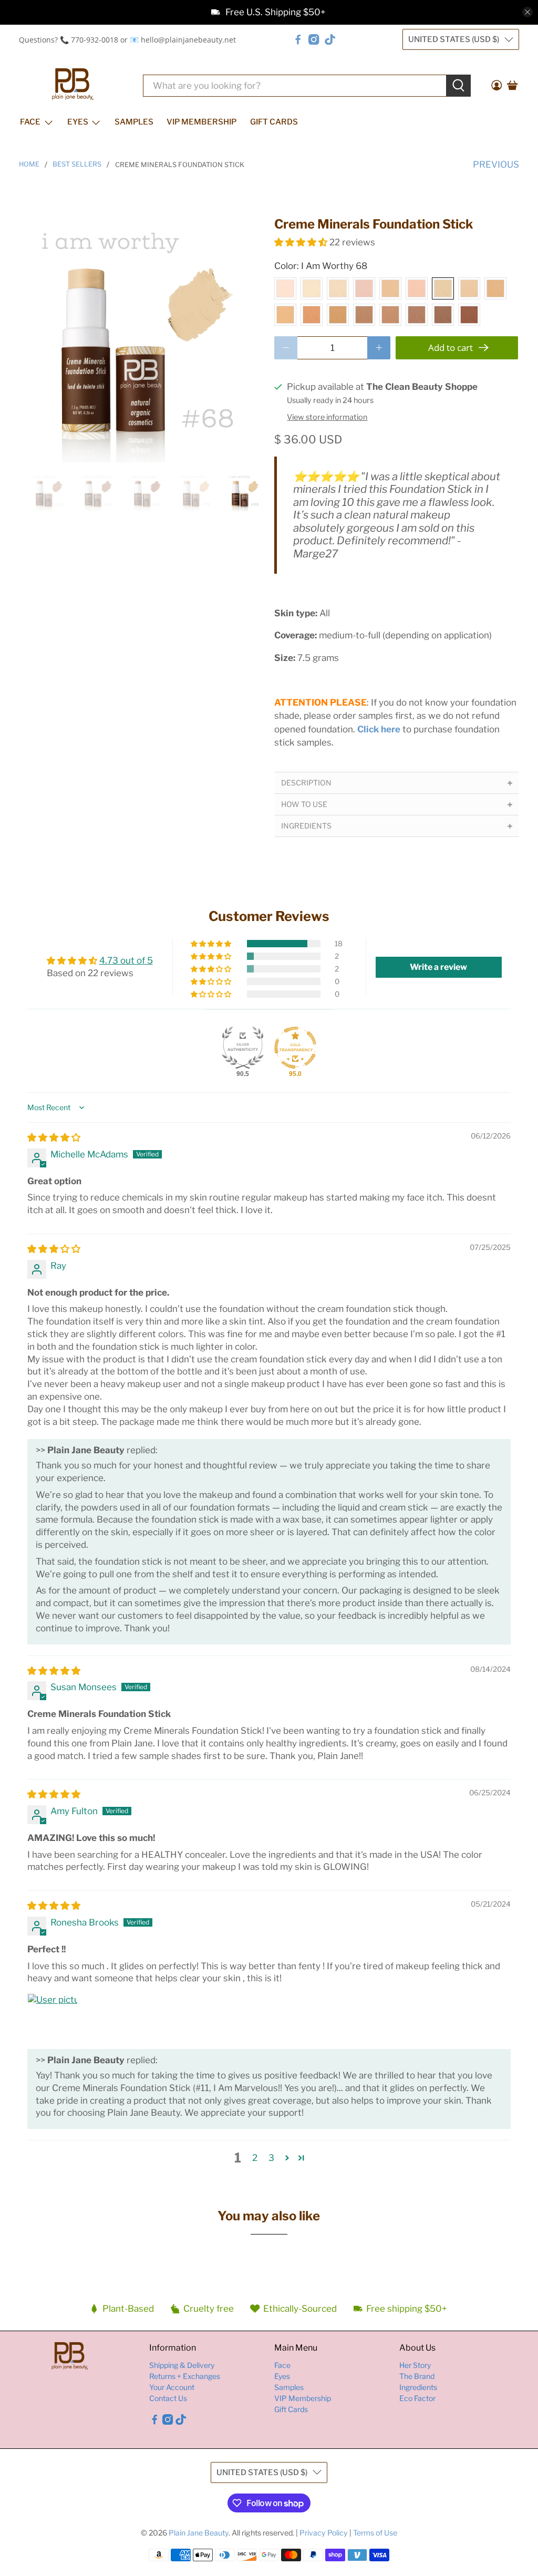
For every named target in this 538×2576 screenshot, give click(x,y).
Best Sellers (77, 165)
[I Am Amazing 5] (390, 288)
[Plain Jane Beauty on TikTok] (330, 39)
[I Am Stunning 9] (312, 315)
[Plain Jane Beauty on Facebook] (298, 39)
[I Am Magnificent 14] (443, 315)
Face (30, 122)
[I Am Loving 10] (338, 315)
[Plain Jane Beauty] (73, 85)
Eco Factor (417, 2398)
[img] (54, 1137)
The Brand (417, 2376)
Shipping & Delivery (182, 2365)
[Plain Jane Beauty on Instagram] (314, 39)
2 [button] (255, 2158)
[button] (301, 242)
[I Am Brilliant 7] (469, 288)
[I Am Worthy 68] (443, 288)
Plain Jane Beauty (199, 2533)
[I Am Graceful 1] (285, 288)
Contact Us (168, 2398)
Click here (379, 729)
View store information (327, 417)
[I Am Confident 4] (364, 288)
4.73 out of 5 (126, 960)
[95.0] (295, 1048)
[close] (527, 12)
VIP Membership (201, 122)
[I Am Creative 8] (285, 315)
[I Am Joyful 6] (417, 288)
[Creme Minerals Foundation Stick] (141, 339)
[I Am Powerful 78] (495, 288)
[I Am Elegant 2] (312, 288)
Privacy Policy (324, 2533)
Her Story (415, 2365)
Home (29, 165)
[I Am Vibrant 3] (338, 288)
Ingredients (418, 2387)
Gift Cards (274, 122)
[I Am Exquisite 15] (469, 315)
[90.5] (243, 1048)
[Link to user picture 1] (53, 2019)
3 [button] (271, 2158)
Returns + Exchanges (185, 2376)
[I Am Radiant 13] (417, 315)
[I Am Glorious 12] (390, 315)
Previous (496, 164)
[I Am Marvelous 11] (364, 315)
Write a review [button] (438, 967)
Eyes (78, 122)
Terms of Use (375, 2533)
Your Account (172, 2387)
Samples (134, 122)
